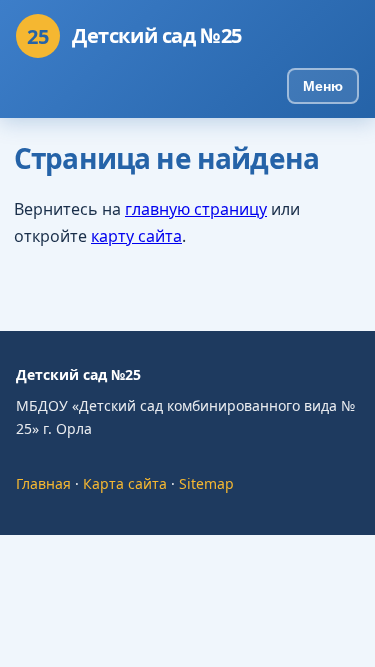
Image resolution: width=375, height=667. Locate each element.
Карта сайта (125, 483)
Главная (43, 483)
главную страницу (196, 209)
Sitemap (206, 483)
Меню (323, 86)
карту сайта (136, 236)
